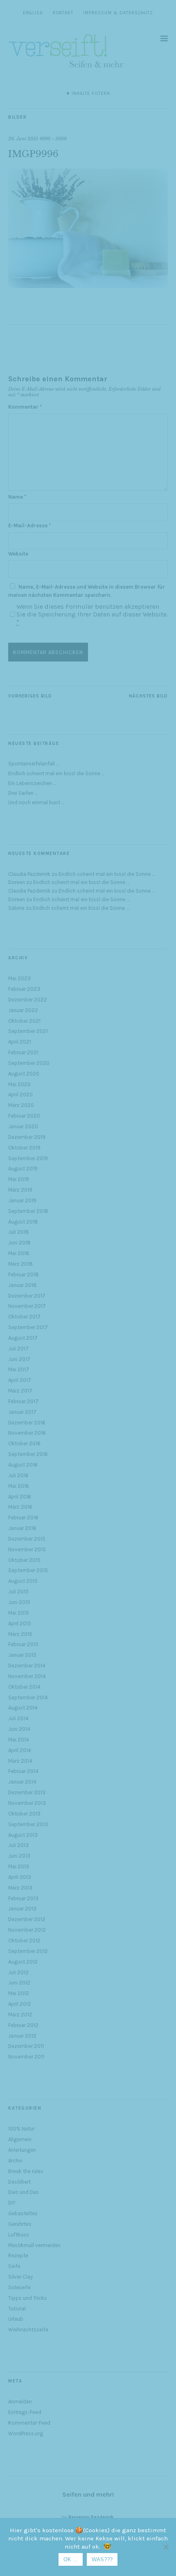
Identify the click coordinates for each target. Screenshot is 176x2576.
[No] (166, 2547)
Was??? (102, 2559)
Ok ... (71, 2559)
